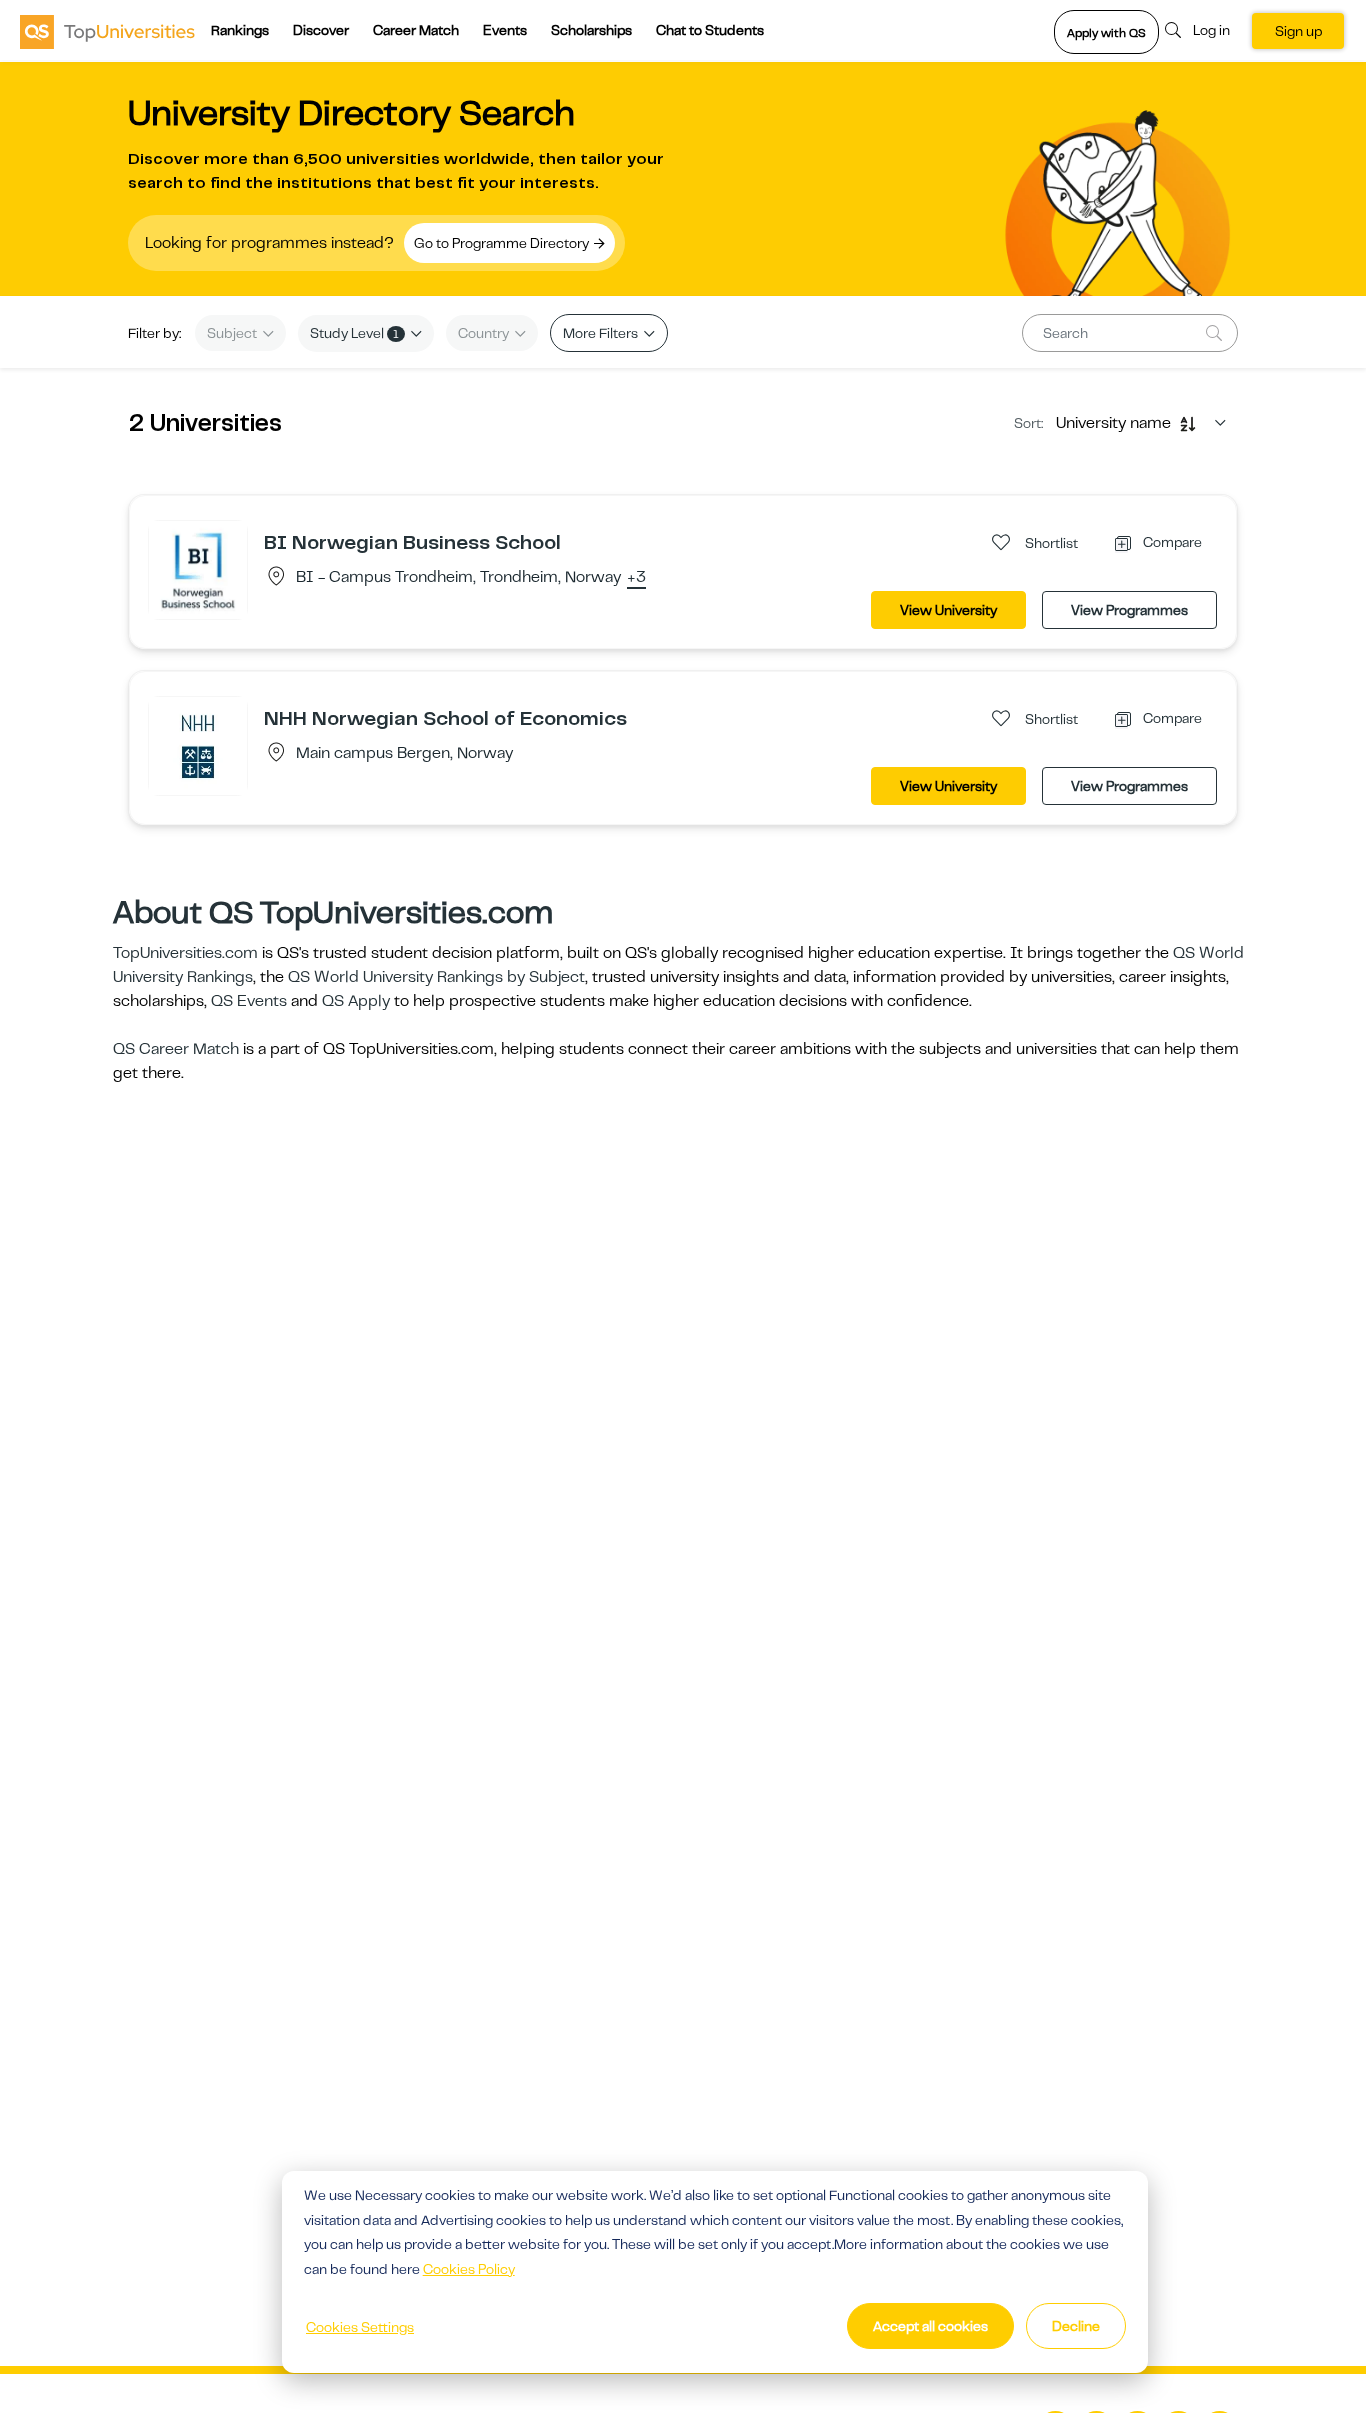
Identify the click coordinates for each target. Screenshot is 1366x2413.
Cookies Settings (360, 2327)
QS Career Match (176, 1049)
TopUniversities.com (185, 953)
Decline (1076, 2326)
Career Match (416, 30)
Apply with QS (1106, 33)
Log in (1211, 30)
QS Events (249, 1001)
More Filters (602, 333)
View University (948, 610)
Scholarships (591, 30)
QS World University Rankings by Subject (436, 977)
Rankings (240, 30)
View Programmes (1129, 610)
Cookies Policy (469, 2269)
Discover (321, 30)
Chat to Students (710, 30)
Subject (233, 333)
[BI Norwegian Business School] (198, 569)
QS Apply (356, 1001)
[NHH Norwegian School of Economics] (198, 745)
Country (485, 333)
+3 (636, 578)
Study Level (354, 333)
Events (505, 30)
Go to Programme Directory (503, 243)
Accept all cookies (930, 2326)
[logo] (107, 31)
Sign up (1298, 31)
